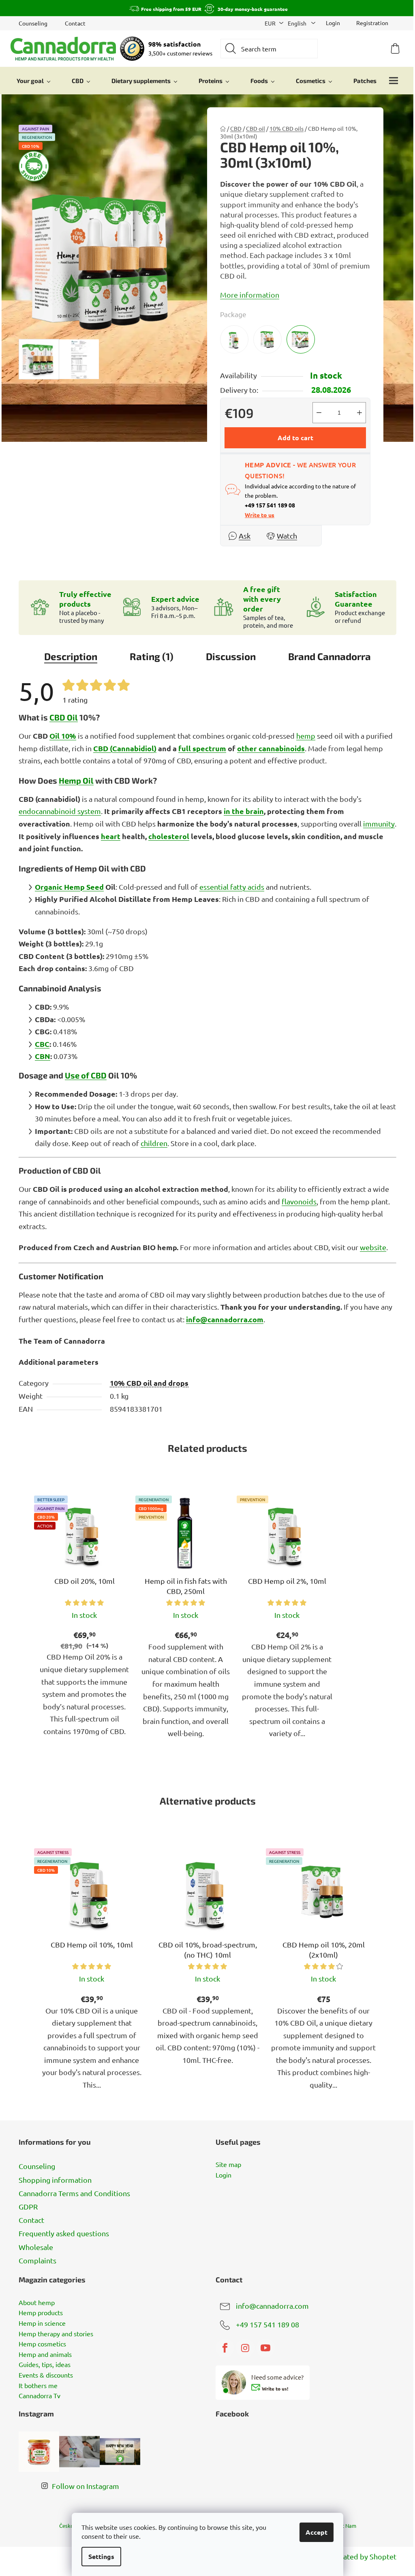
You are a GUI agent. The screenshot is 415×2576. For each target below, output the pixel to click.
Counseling (33, 23)
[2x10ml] (267, 339)
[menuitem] (34, 81)
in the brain (244, 811)
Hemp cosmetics (42, 2344)
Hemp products (41, 2313)
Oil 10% (63, 736)
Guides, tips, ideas (45, 2365)
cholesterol (169, 836)
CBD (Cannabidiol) (125, 748)
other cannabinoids (271, 748)
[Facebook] (225, 2348)
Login (224, 2175)
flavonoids (299, 1201)
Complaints (37, 2260)
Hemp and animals (45, 2354)
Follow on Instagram (86, 2486)
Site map (228, 2165)
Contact (75, 23)
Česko (66, 2526)
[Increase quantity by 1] (359, 413)
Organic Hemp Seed (69, 887)
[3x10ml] (301, 339)
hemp (306, 736)
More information (250, 295)
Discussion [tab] (231, 656)
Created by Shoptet (364, 2556)
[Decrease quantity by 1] (319, 413)
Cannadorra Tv (40, 2396)
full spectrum (202, 748)
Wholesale (36, 2247)
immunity (379, 824)
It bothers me (38, 2386)
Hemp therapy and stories (56, 2334)
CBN (43, 1056)
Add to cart (295, 438)
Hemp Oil (76, 780)
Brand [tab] (329, 656)
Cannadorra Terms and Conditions (74, 2193)
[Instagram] (245, 2348)
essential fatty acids (232, 887)
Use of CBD (86, 1075)
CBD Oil (64, 717)
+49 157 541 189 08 (267, 2324)
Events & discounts (46, 2375)
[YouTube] (265, 2348)
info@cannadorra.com (225, 1319)
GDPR (28, 2206)
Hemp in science (42, 2323)
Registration (372, 23)
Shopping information (55, 2180)
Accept (317, 2532)
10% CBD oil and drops (149, 1383)
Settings (101, 2556)
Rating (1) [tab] (152, 656)
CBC (42, 1044)
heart (111, 836)
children (154, 1143)
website (373, 1247)
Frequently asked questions (64, 2233)
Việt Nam (345, 2526)
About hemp (37, 2303)
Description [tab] (71, 656)
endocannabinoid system (60, 811)
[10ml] (234, 339)
